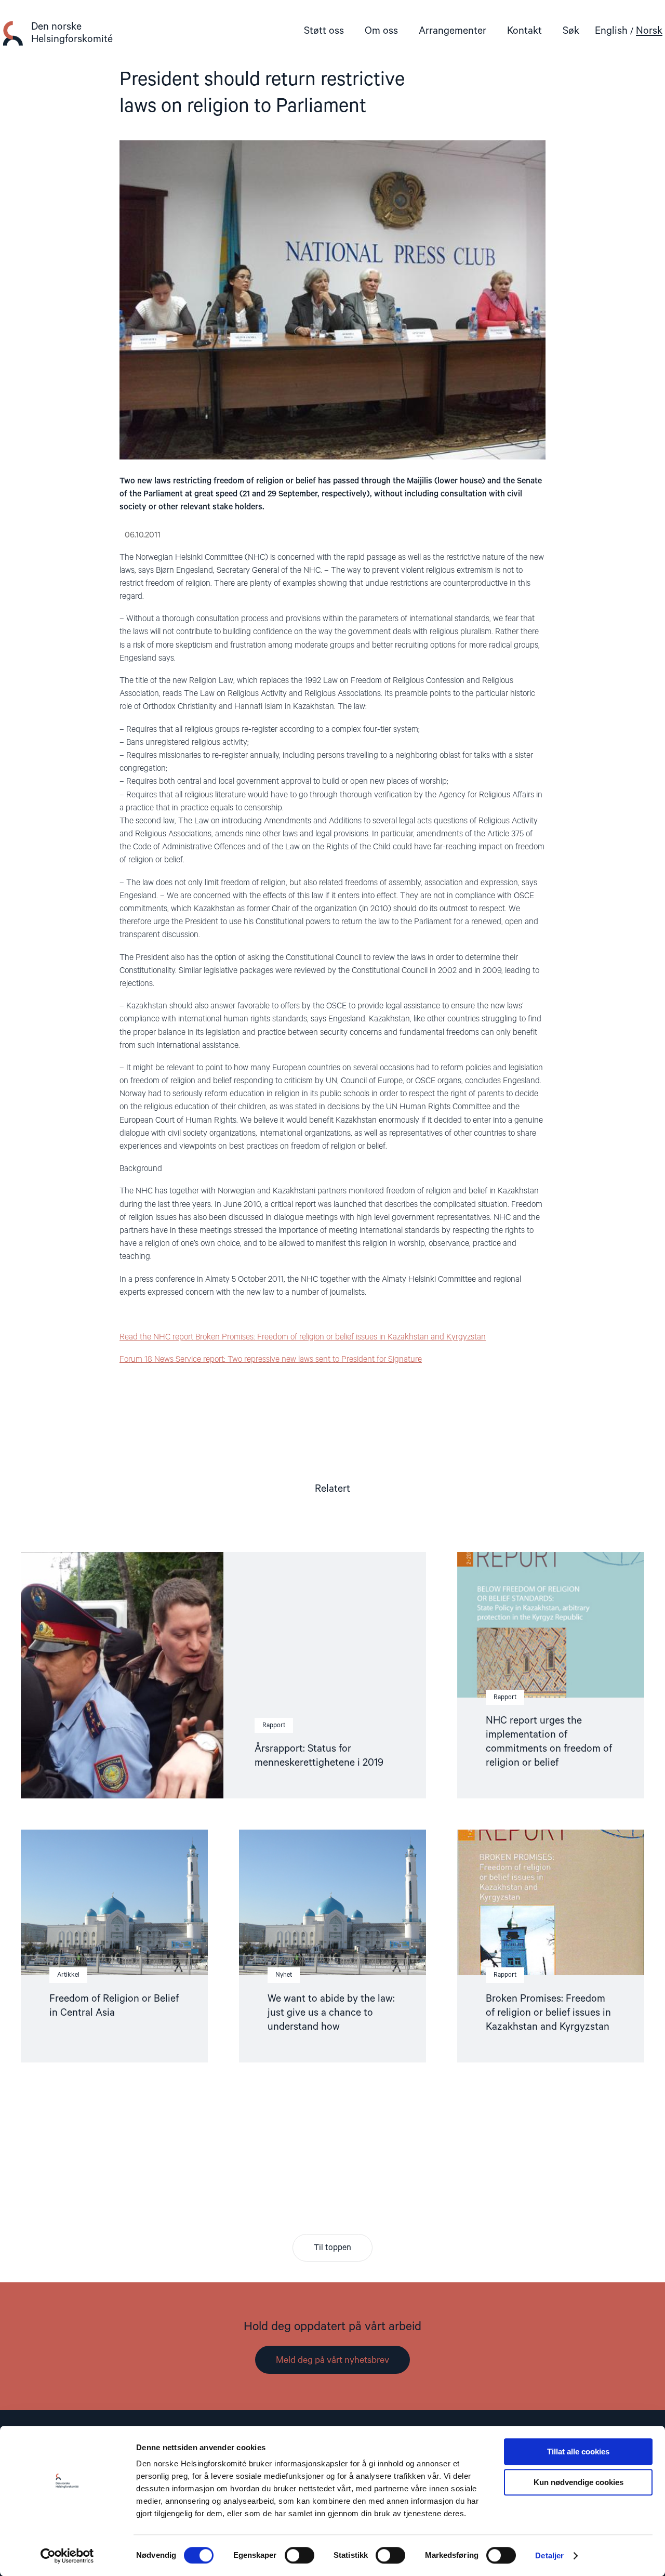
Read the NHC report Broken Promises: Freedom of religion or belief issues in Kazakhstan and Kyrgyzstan (303, 1337)
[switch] (300, 2555)
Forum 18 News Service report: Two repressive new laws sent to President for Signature (271, 1360)
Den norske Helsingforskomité (72, 33)
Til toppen (332, 2248)
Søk (571, 31)
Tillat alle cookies (578, 2452)
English (611, 31)
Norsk (649, 31)
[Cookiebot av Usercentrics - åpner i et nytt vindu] (67, 2556)
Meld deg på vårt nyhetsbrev (332, 2360)
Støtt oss (324, 31)
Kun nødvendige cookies (578, 2482)
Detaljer (549, 2555)
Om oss (381, 31)
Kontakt (524, 31)
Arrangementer (453, 31)
